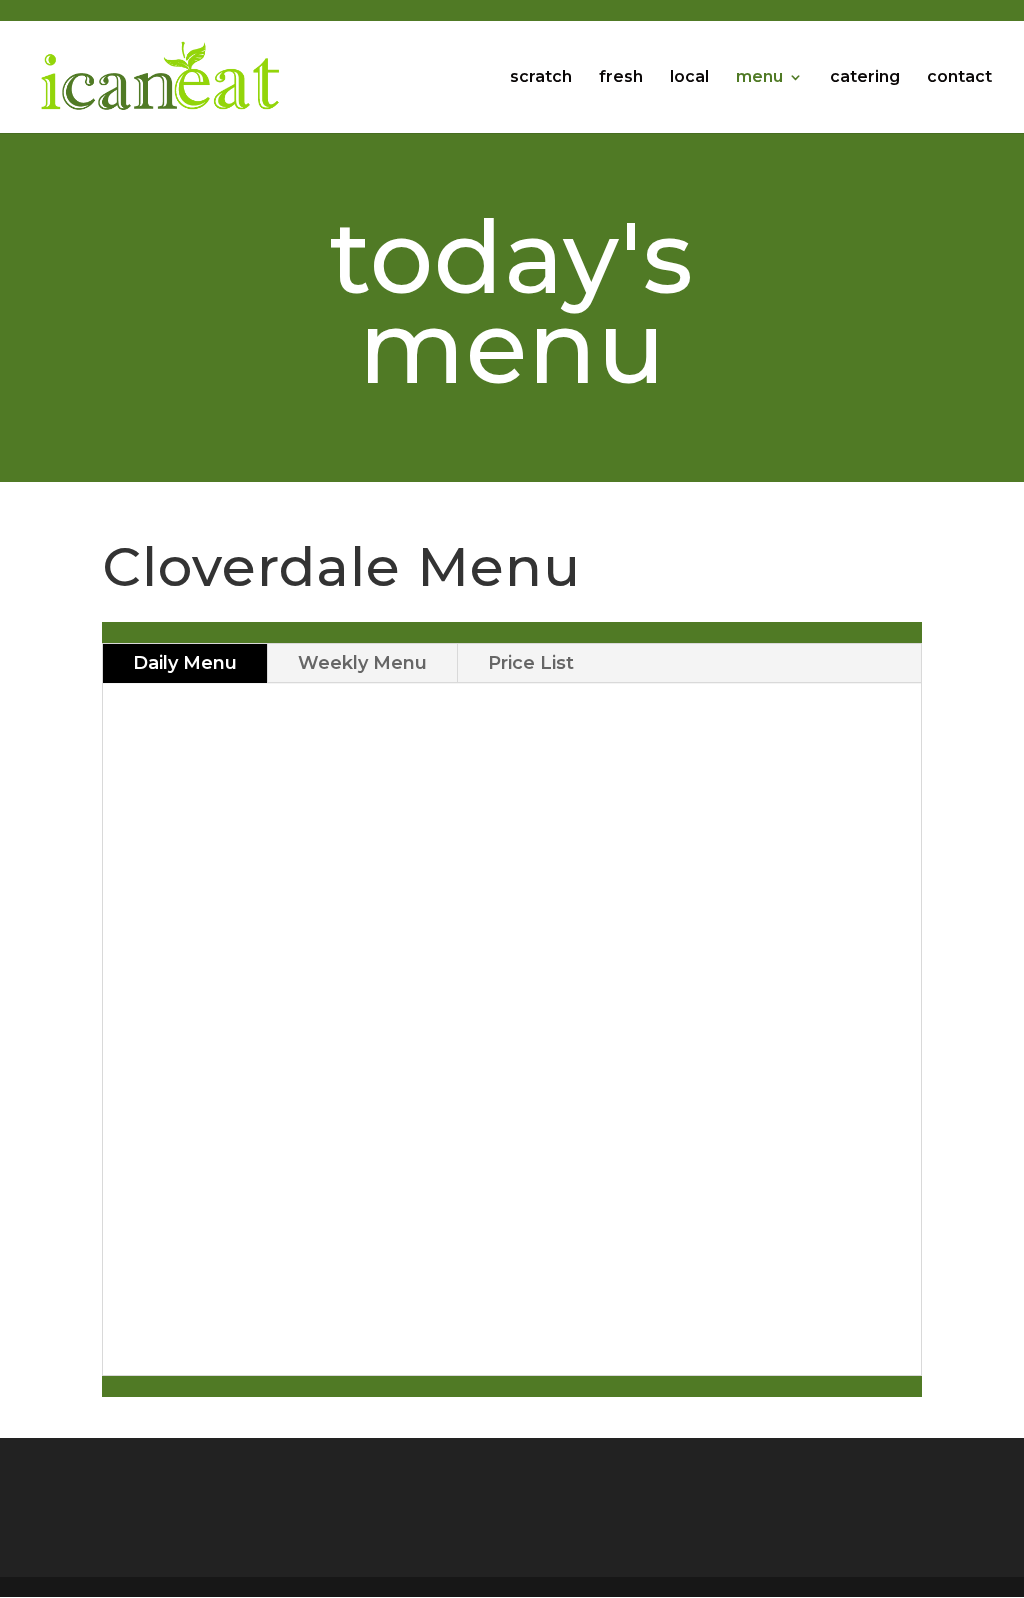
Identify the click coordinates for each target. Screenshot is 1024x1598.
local (689, 78)
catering (865, 78)
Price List (531, 663)
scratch (541, 78)
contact (959, 78)
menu (759, 78)
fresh (621, 78)
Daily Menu (185, 663)
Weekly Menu (362, 663)
